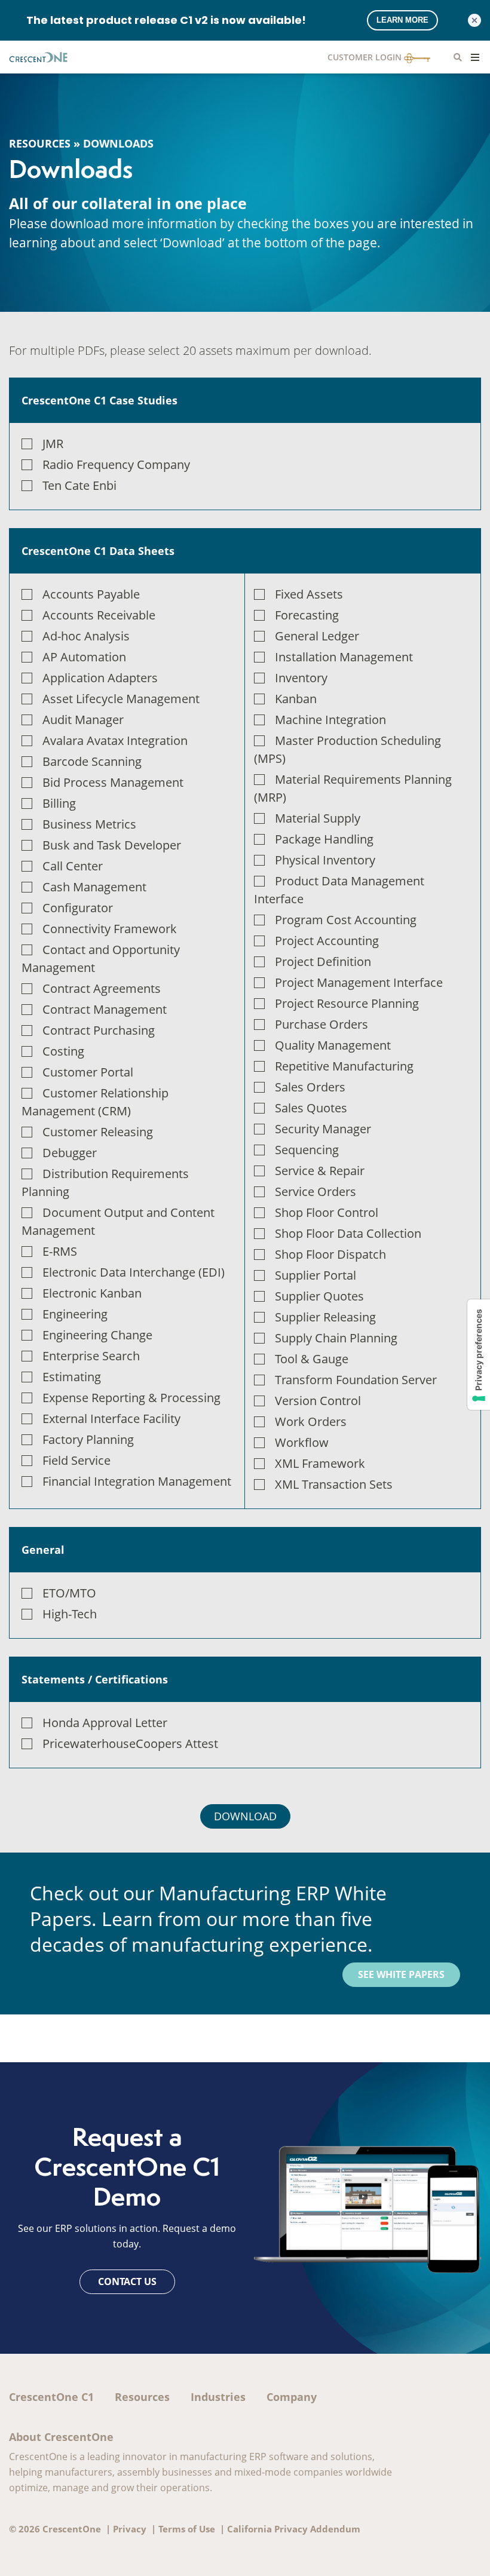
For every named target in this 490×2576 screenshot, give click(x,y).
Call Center (73, 866)
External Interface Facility (111, 1419)
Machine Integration (330, 720)
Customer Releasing (98, 1132)
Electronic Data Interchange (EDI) (134, 1272)
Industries (218, 2397)
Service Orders (316, 1192)
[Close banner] (474, 20)
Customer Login (366, 57)
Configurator (78, 908)
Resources (40, 143)
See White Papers (401, 1974)
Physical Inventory (325, 860)
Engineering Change (97, 1335)
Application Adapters (100, 678)
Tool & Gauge (312, 1359)
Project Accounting (327, 941)
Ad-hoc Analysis (86, 636)
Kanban (296, 699)
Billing (59, 803)
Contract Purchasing (99, 1030)
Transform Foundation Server (356, 1380)
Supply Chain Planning (336, 1338)
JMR (53, 444)
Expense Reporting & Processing (131, 1398)
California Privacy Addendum (294, 2529)
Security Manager (323, 1129)
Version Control (318, 1401)
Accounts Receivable (99, 615)
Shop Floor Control (327, 1212)
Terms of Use (187, 2529)
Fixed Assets (309, 594)
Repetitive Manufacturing (344, 1066)
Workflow (302, 1442)
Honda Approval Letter (105, 1723)
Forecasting (307, 615)
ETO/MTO (69, 1593)
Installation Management (344, 657)
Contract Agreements (102, 988)
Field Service (76, 1460)
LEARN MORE (402, 20)
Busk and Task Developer (112, 845)
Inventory (301, 678)
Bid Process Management (113, 782)
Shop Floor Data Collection (348, 1233)
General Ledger (317, 636)
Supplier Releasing (325, 1317)
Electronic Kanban (92, 1293)
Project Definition (323, 962)
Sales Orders (310, 1087)
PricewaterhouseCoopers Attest (130, 1744)
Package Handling (324, 839)
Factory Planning (88, 1439)
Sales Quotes (311, 1108)
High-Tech (70, 1614)
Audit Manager (83, 720)
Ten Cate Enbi (79, 485)
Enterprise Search (91, 1356)
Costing (63, 1051)
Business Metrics (89, 824)
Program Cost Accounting (346, 920)
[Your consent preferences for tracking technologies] (479, 1355)
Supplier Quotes (319, 1296)
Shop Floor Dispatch (330, 1254)
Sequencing (307, 1150)
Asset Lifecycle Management (121, 699)
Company (292, 2397)
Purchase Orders (321, 1024)
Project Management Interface (359, 982)
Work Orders (311, 1422)
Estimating (72, 1377)
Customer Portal (88, 1072)
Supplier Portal (316, 1275)
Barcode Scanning (92, 761)
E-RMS (60, 1251)
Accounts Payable (91, 594)
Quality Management (333, 1045)
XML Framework (320, 1463)
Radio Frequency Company (116, 464)
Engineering (75, 1314)
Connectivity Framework (110, 929)
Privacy (130, 2529)
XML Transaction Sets (334, 1484)
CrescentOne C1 (51, 2397)
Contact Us (127, 2281)
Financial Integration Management (137, 1481)
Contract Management (105, 1009)
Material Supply (318, 818)
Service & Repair (320, 1171)
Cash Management (94, 887)
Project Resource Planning (347, 1003)
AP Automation (84, 657)
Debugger (70, 1153)
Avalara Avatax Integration (115, 740)
